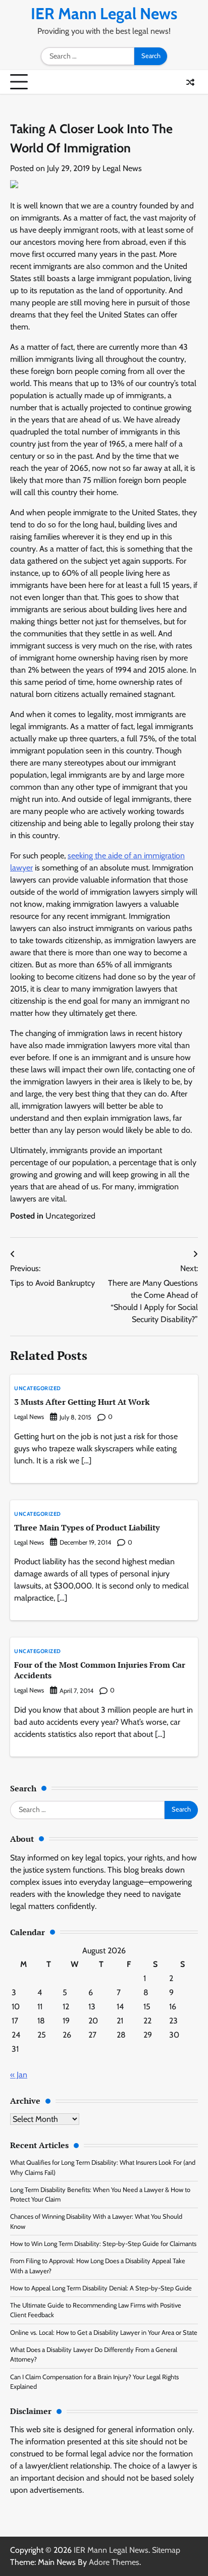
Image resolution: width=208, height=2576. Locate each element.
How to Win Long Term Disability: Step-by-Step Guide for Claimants (103, 2244)
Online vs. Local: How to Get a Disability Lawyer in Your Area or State (104, 2333)
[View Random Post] (190, 82)
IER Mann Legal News (104, 14)
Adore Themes (114, 2562)
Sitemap (166, 2550)
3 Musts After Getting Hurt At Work (82, 1402)
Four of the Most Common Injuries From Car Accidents (100, 1670)
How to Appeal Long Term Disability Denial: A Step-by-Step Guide (101, 2288)
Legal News (122, 168)
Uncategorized (70, 1216)
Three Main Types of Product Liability (87, 1527)
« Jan (19, 2075)
